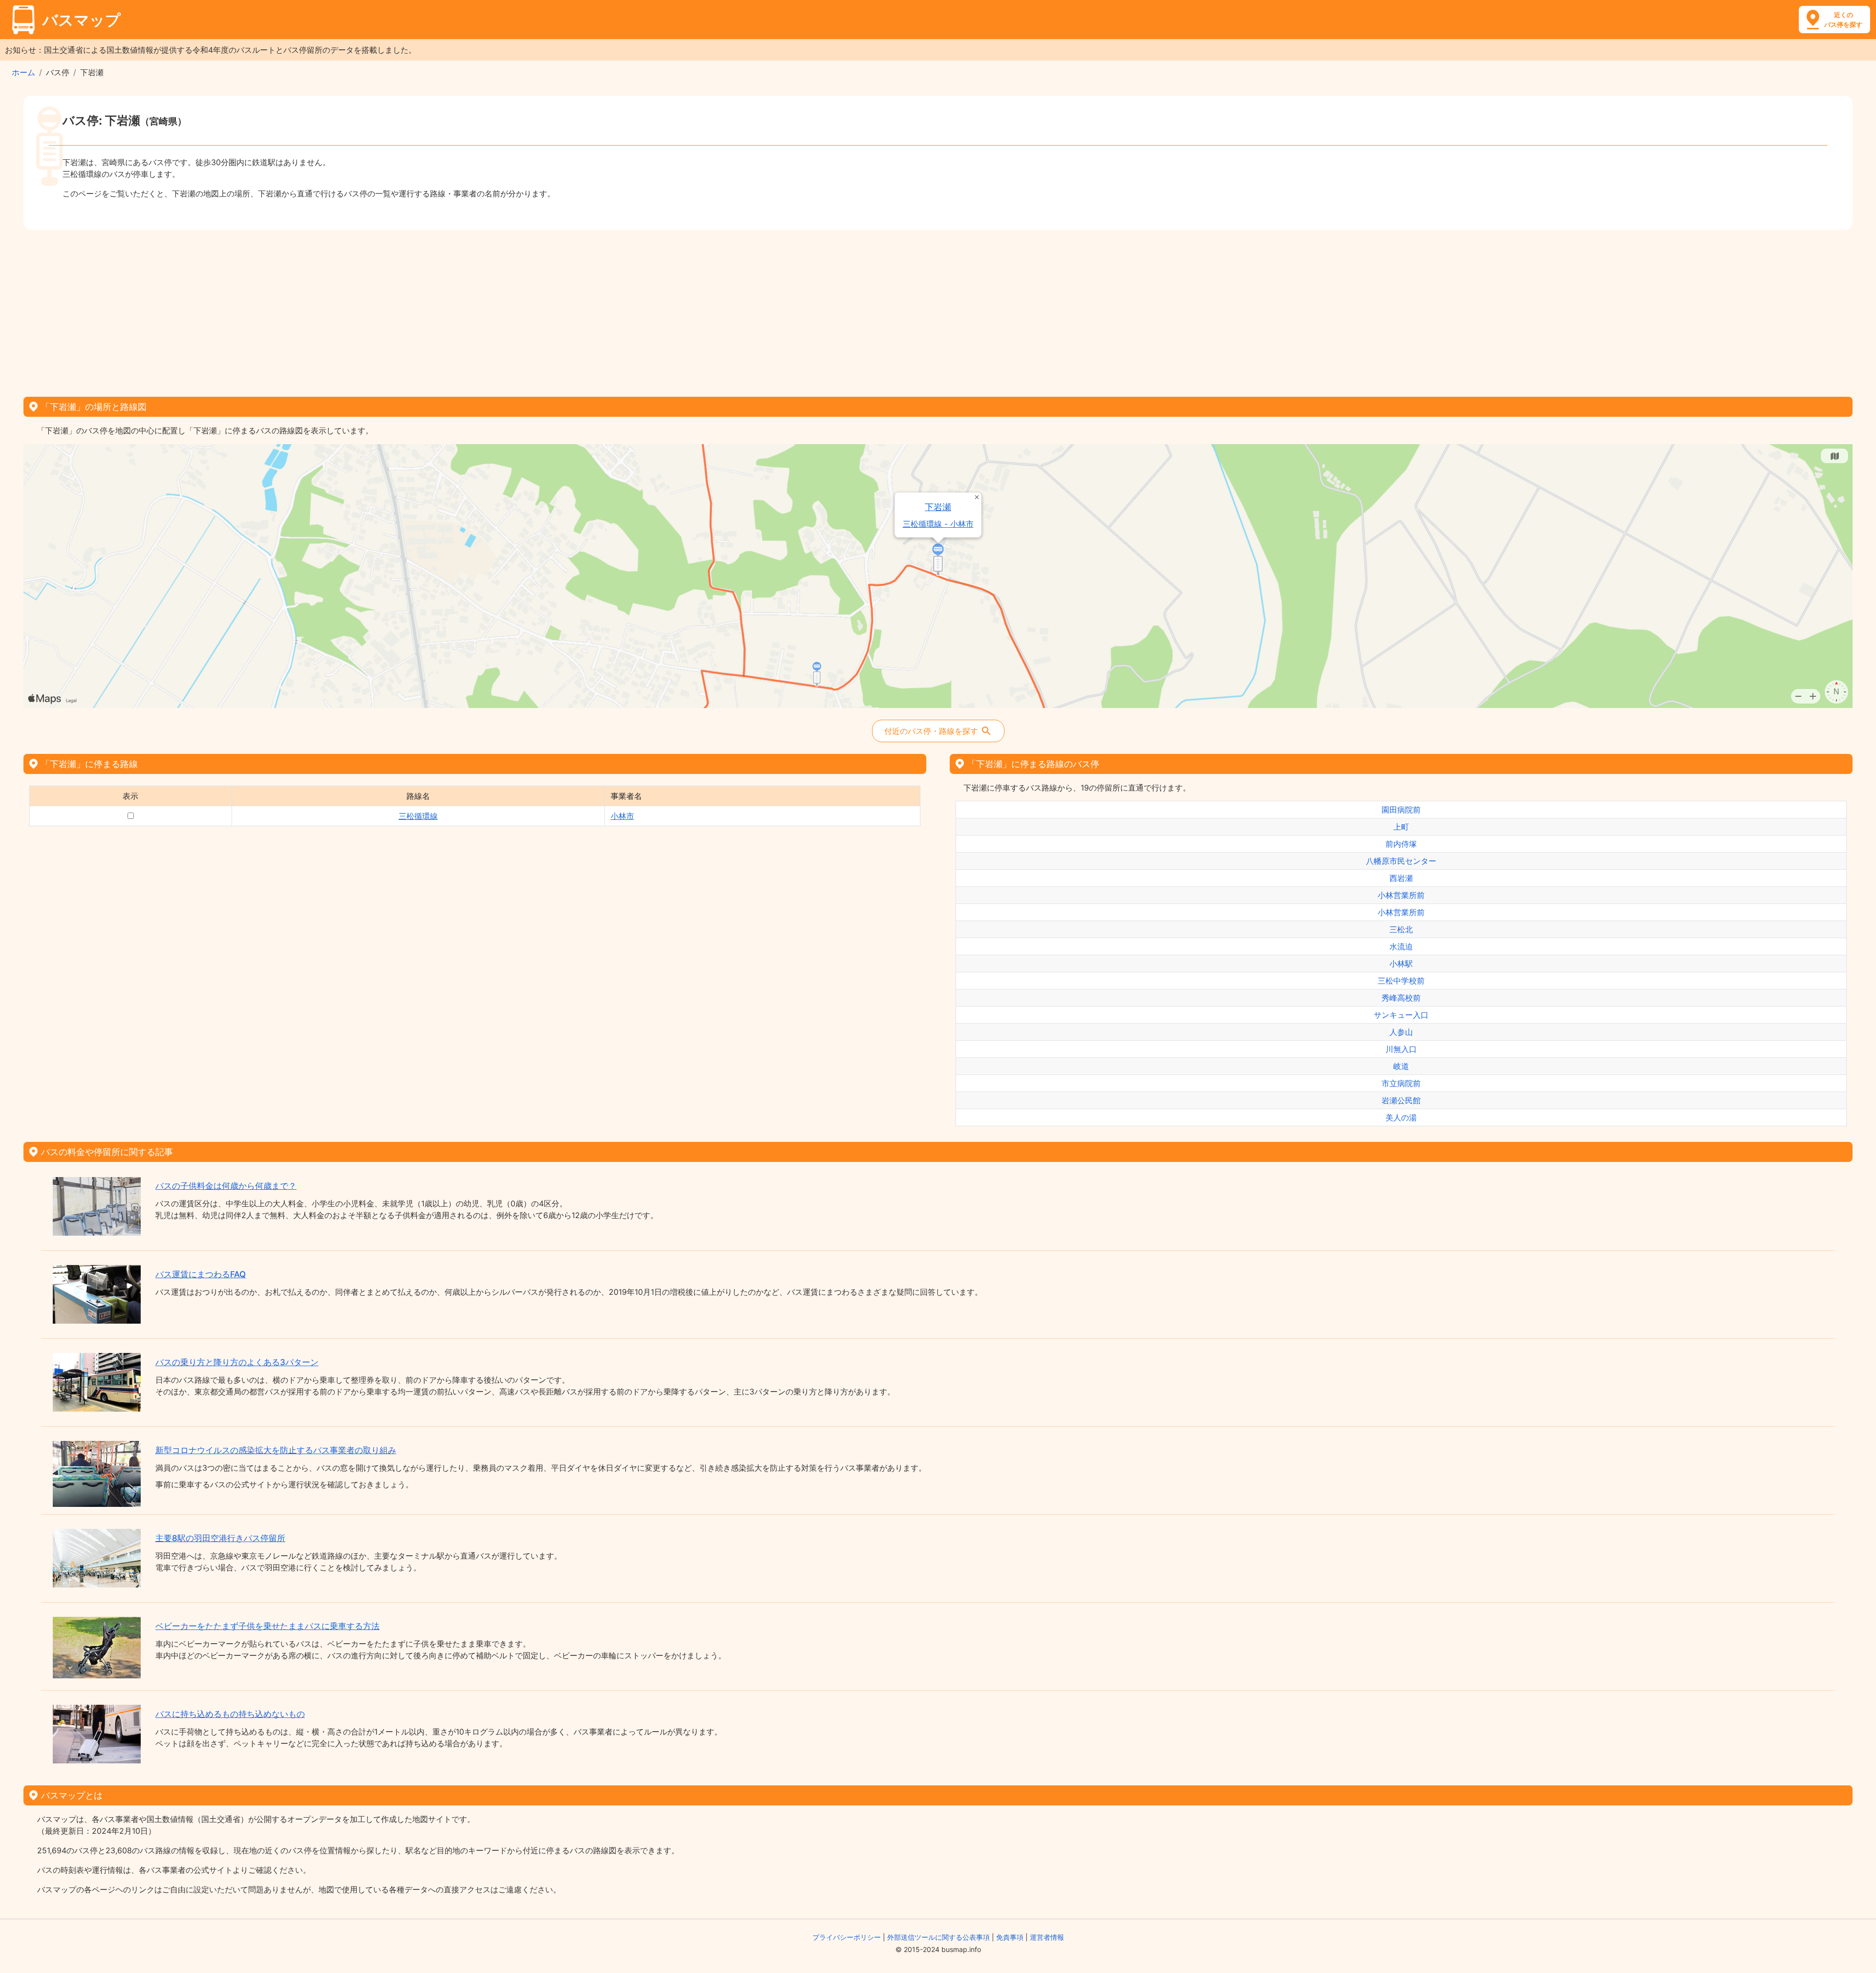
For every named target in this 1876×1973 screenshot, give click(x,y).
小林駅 (1401, 964)
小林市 (622, 816)
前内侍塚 (1401, 844)
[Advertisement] (938, 310)
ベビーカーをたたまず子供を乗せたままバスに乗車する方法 (267, 1626)
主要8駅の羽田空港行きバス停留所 (220, 1538)
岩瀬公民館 (1401, 1100)
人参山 (1401, 1032)
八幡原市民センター (1401, 861)
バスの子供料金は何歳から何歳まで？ (226, 1186)
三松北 (1401, 929)
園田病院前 (1401, 810)
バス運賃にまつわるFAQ (201, 1274)
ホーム (23, 72)
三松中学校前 (1401, 981)
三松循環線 (418, 816)
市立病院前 (1401, 1083)
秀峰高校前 (1401, 998)
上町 (1401, 827)
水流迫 (1401, 946)
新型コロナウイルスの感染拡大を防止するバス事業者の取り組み (276, 1450)
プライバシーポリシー (847, 1937)
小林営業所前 (1401, 895)
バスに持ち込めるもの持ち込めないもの (230, 1714)
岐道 (1401, 1066)
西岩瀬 (1401, 878)
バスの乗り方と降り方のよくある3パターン (237, 1362)
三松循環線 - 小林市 (938, 524)
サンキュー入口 (1401, 1015)
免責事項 (1010, 1937)
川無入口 (1401, 1049)
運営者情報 (1047, 1937)
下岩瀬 (938, 507)
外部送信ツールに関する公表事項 (938, 1937)
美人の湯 (1401, 1117)
